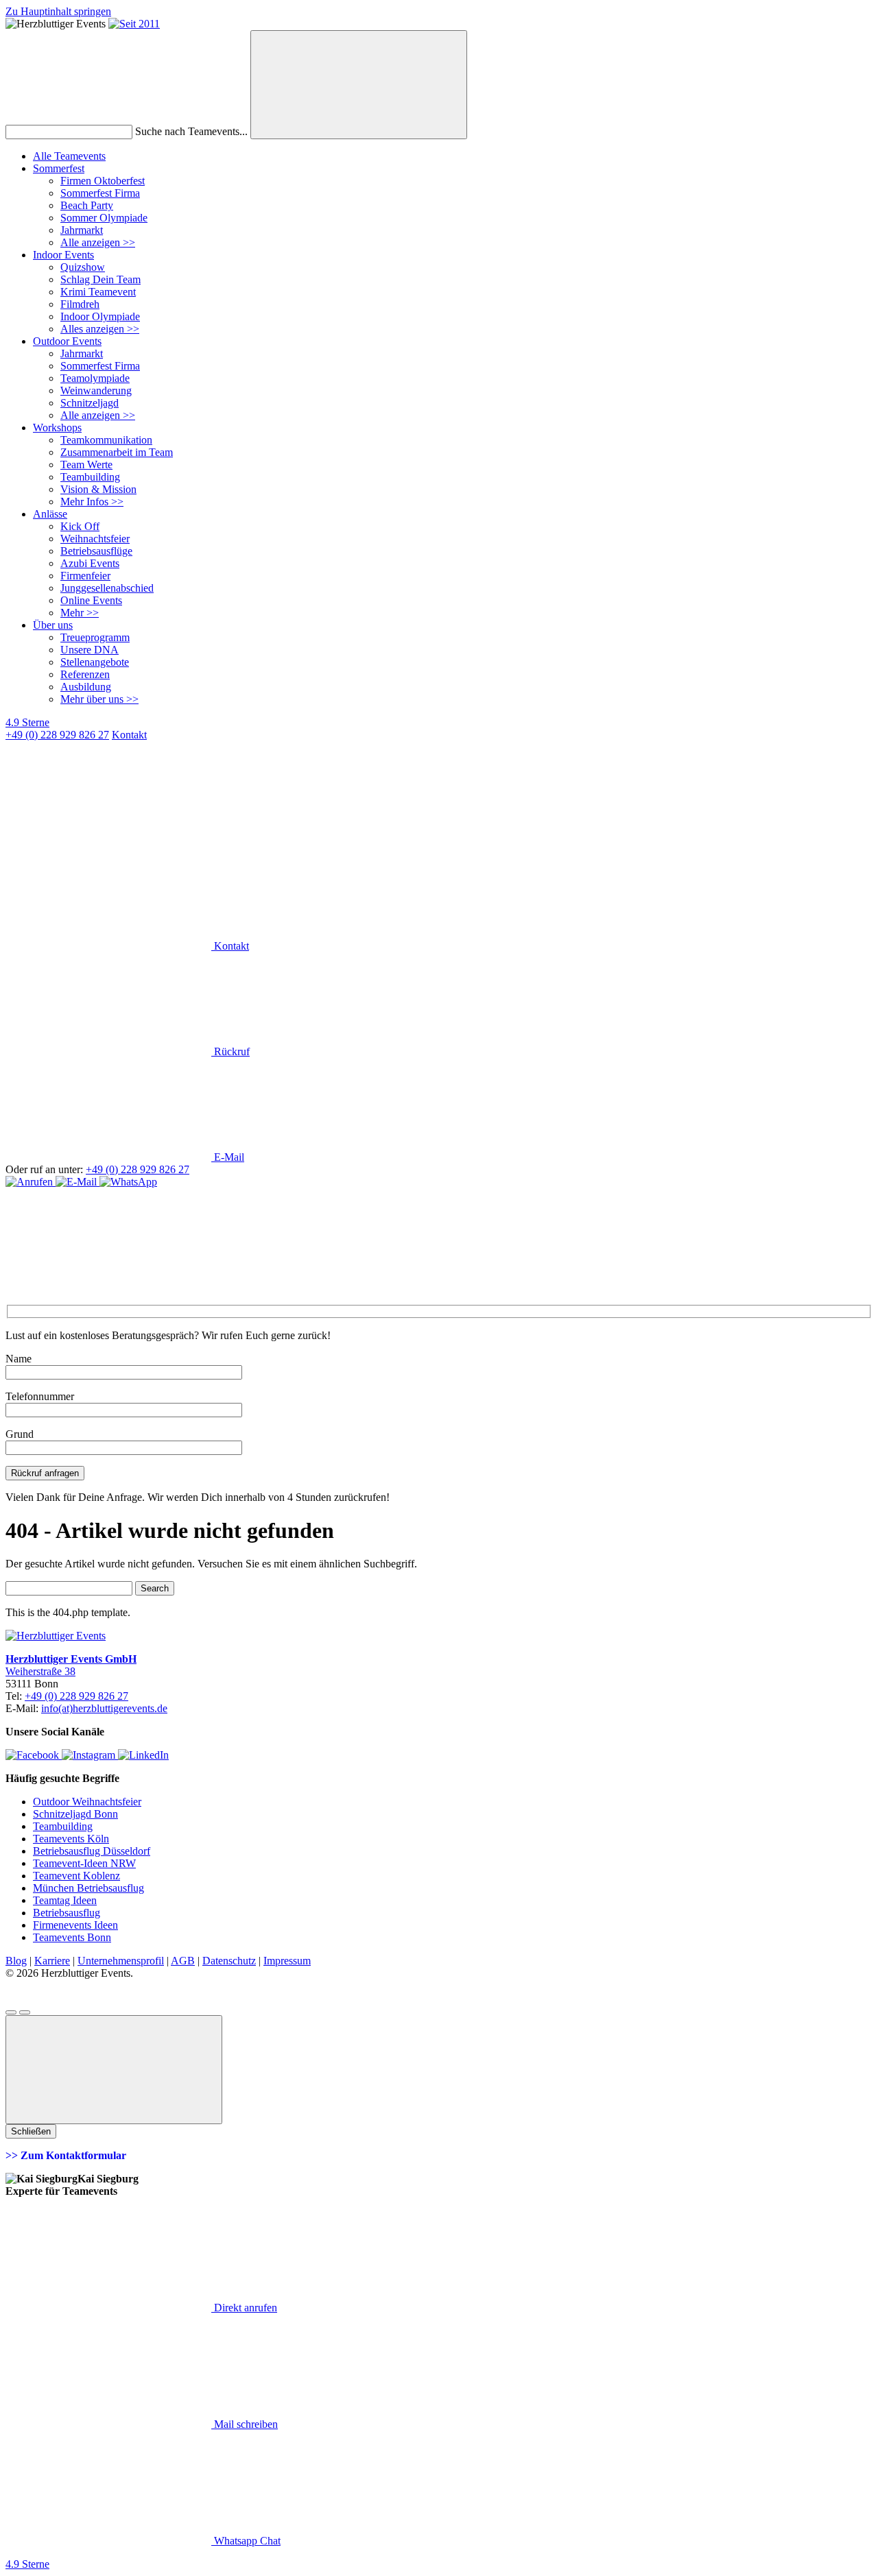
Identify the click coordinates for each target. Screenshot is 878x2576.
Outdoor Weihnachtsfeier (87, 1802)
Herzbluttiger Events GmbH (71, 1659)
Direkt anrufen (244, 2308)
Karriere (52, 1961)
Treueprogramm (95, 637)
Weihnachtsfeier (95, 539)
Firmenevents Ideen (75, 1925)
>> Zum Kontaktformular (66, 2155)
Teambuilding (90, 477)
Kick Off (80, 526)
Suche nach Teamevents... (191, 131)
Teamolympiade (95, 378)
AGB (183, 1961)
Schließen (31, 2131)
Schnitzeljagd (90, 403)
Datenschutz (229, 1961)
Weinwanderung (96, 390)
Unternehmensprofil (121, 1961)
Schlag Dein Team (100, 279)
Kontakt (230, 946)
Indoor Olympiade (100, 316)
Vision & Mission (98, 489)
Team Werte (86, 465)
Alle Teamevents (69, 156)
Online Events (91, 600)
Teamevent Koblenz (76, 1876)
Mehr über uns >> (99, 699)
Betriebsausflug (67, 1913)
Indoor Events (63, 255)
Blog (16, 1961)
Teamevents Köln (71, 1839)
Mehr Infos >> (92, 502)
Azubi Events (90, 563)
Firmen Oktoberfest (103, 181)
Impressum (287, 1961)
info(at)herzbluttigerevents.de (104, 1708)
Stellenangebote (95, 662)
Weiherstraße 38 (40, 1671)
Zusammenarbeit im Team (117, 452)
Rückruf (230, 1051)
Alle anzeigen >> (98, 242)
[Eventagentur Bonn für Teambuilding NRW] (134, 24)
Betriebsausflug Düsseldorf (92, 1851)
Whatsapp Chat (246, 2541)
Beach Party (87, 205)
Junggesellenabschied (107, 588)
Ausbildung (86, 687)
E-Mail (228, 1157)
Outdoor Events (67, 341)
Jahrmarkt (82, 230)
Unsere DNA (90, 650)
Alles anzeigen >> (100, 329)
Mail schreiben (245, 2424)
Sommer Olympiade (104, 218)
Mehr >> (80, 613)
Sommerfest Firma (100, 193)
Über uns (53, 625)
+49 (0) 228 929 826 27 (57, 735)
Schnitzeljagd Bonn (75, 1814)
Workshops (57, 428)
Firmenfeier (85, 576)
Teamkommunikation (106, 440)
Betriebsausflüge (96, 551)
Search (155, 1588)
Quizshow (83, 267)
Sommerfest (59, 168)
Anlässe (50, 514)
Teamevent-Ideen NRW (84, 1863)
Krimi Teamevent (98, 292)
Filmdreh (80, 304)
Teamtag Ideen (65, 1900)
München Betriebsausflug (88, 1888)
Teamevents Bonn (72, 1937)
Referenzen (85, 674)
